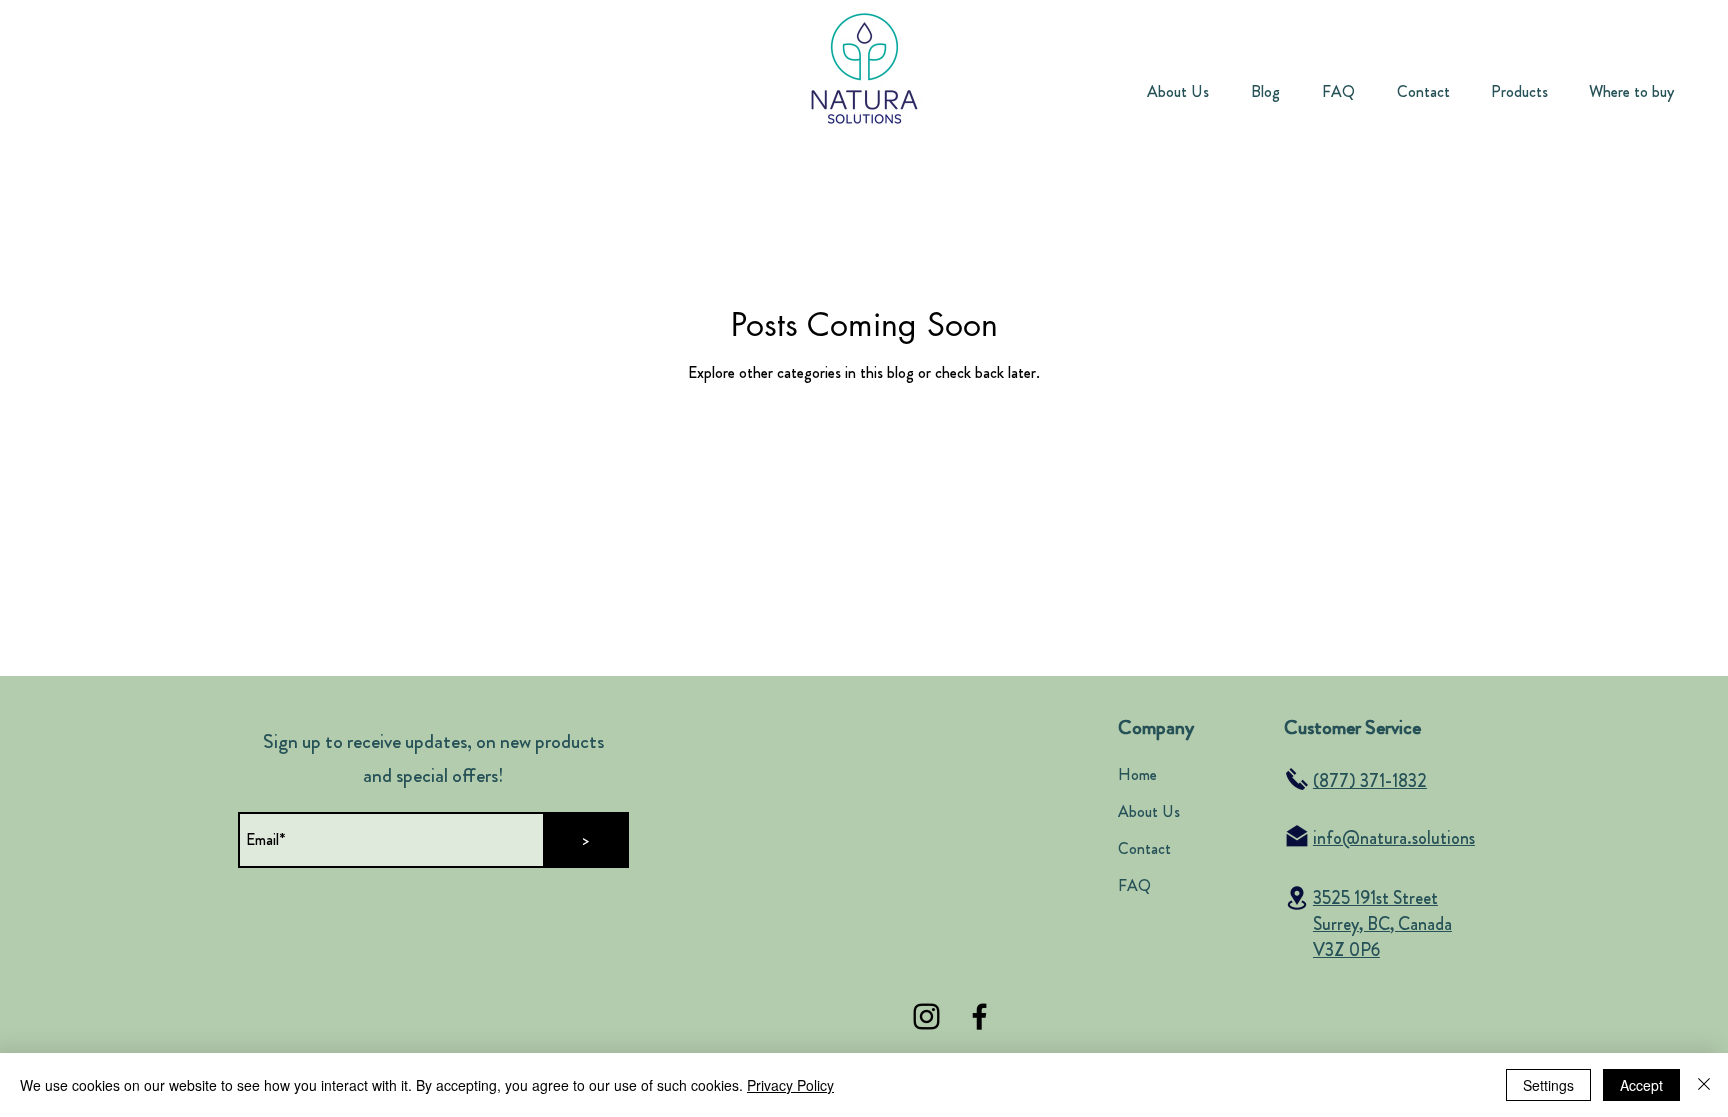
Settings (1548, 1085)
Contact (1144, 848)
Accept (1641, 1085)
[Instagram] (926, 1016)
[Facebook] (979, 1016)
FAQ (1134, 885)
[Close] (1704, 1085)
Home (1137, 774)
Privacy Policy (790, 1085)
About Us (1149, 811)
